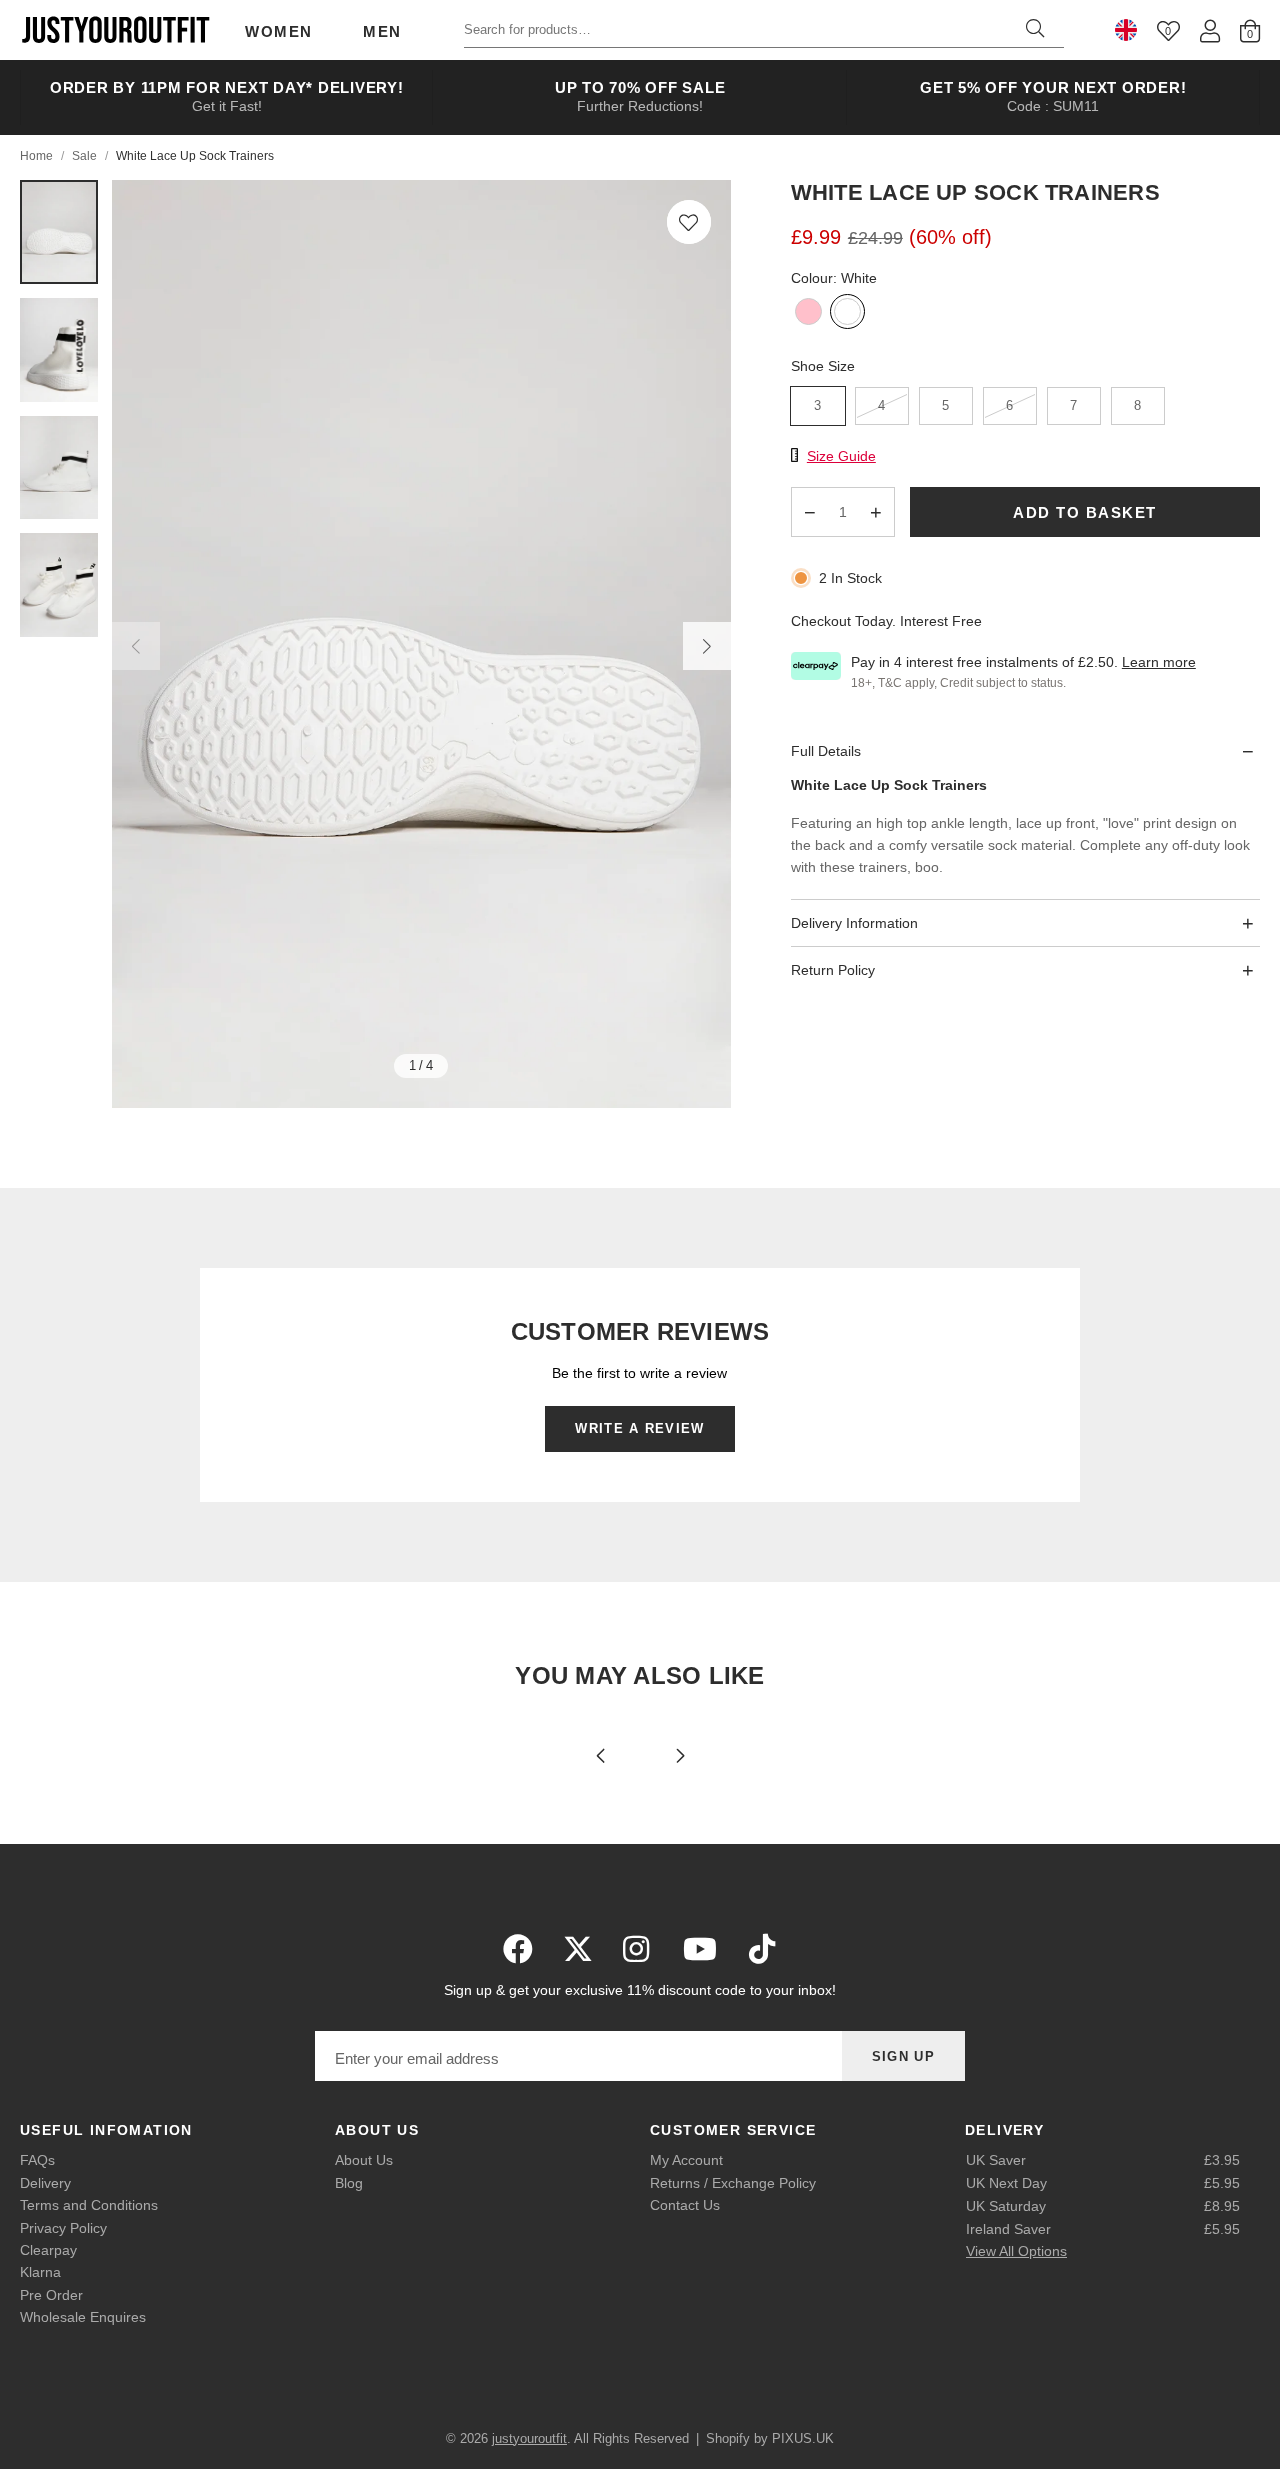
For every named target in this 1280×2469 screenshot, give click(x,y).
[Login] (1210, 30)
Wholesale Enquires (83, 2317)
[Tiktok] (762, 1949)
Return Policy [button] (833, 970)
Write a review (639, 1428)
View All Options (1016, 2251)
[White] (847, 313)
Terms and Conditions (89, 2205)
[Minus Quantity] (810, 512)
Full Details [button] (826, 750)
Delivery (45, 2183)
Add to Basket (1085, 511)
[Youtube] (700, 1949)
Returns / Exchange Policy (733, 2183)
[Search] (1035, 30)
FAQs (37, 2160)
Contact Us (685, 2205)
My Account (686, 2160)
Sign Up (903, 2056)
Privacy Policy (63, 2228)
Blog (349, 2183)
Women (279, 31)
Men (382, 31)
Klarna (40, 2272)
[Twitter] (578, 1949)
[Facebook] (518, 1949)
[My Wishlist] (1168, 30)
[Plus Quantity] (876, 512)
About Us (364, 2160)
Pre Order (51, 2295)
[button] (689, 222)
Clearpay (48, 2250)
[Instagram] (638, 1949)
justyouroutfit (115, 30)
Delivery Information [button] (854, 922)
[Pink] (808, 313)
